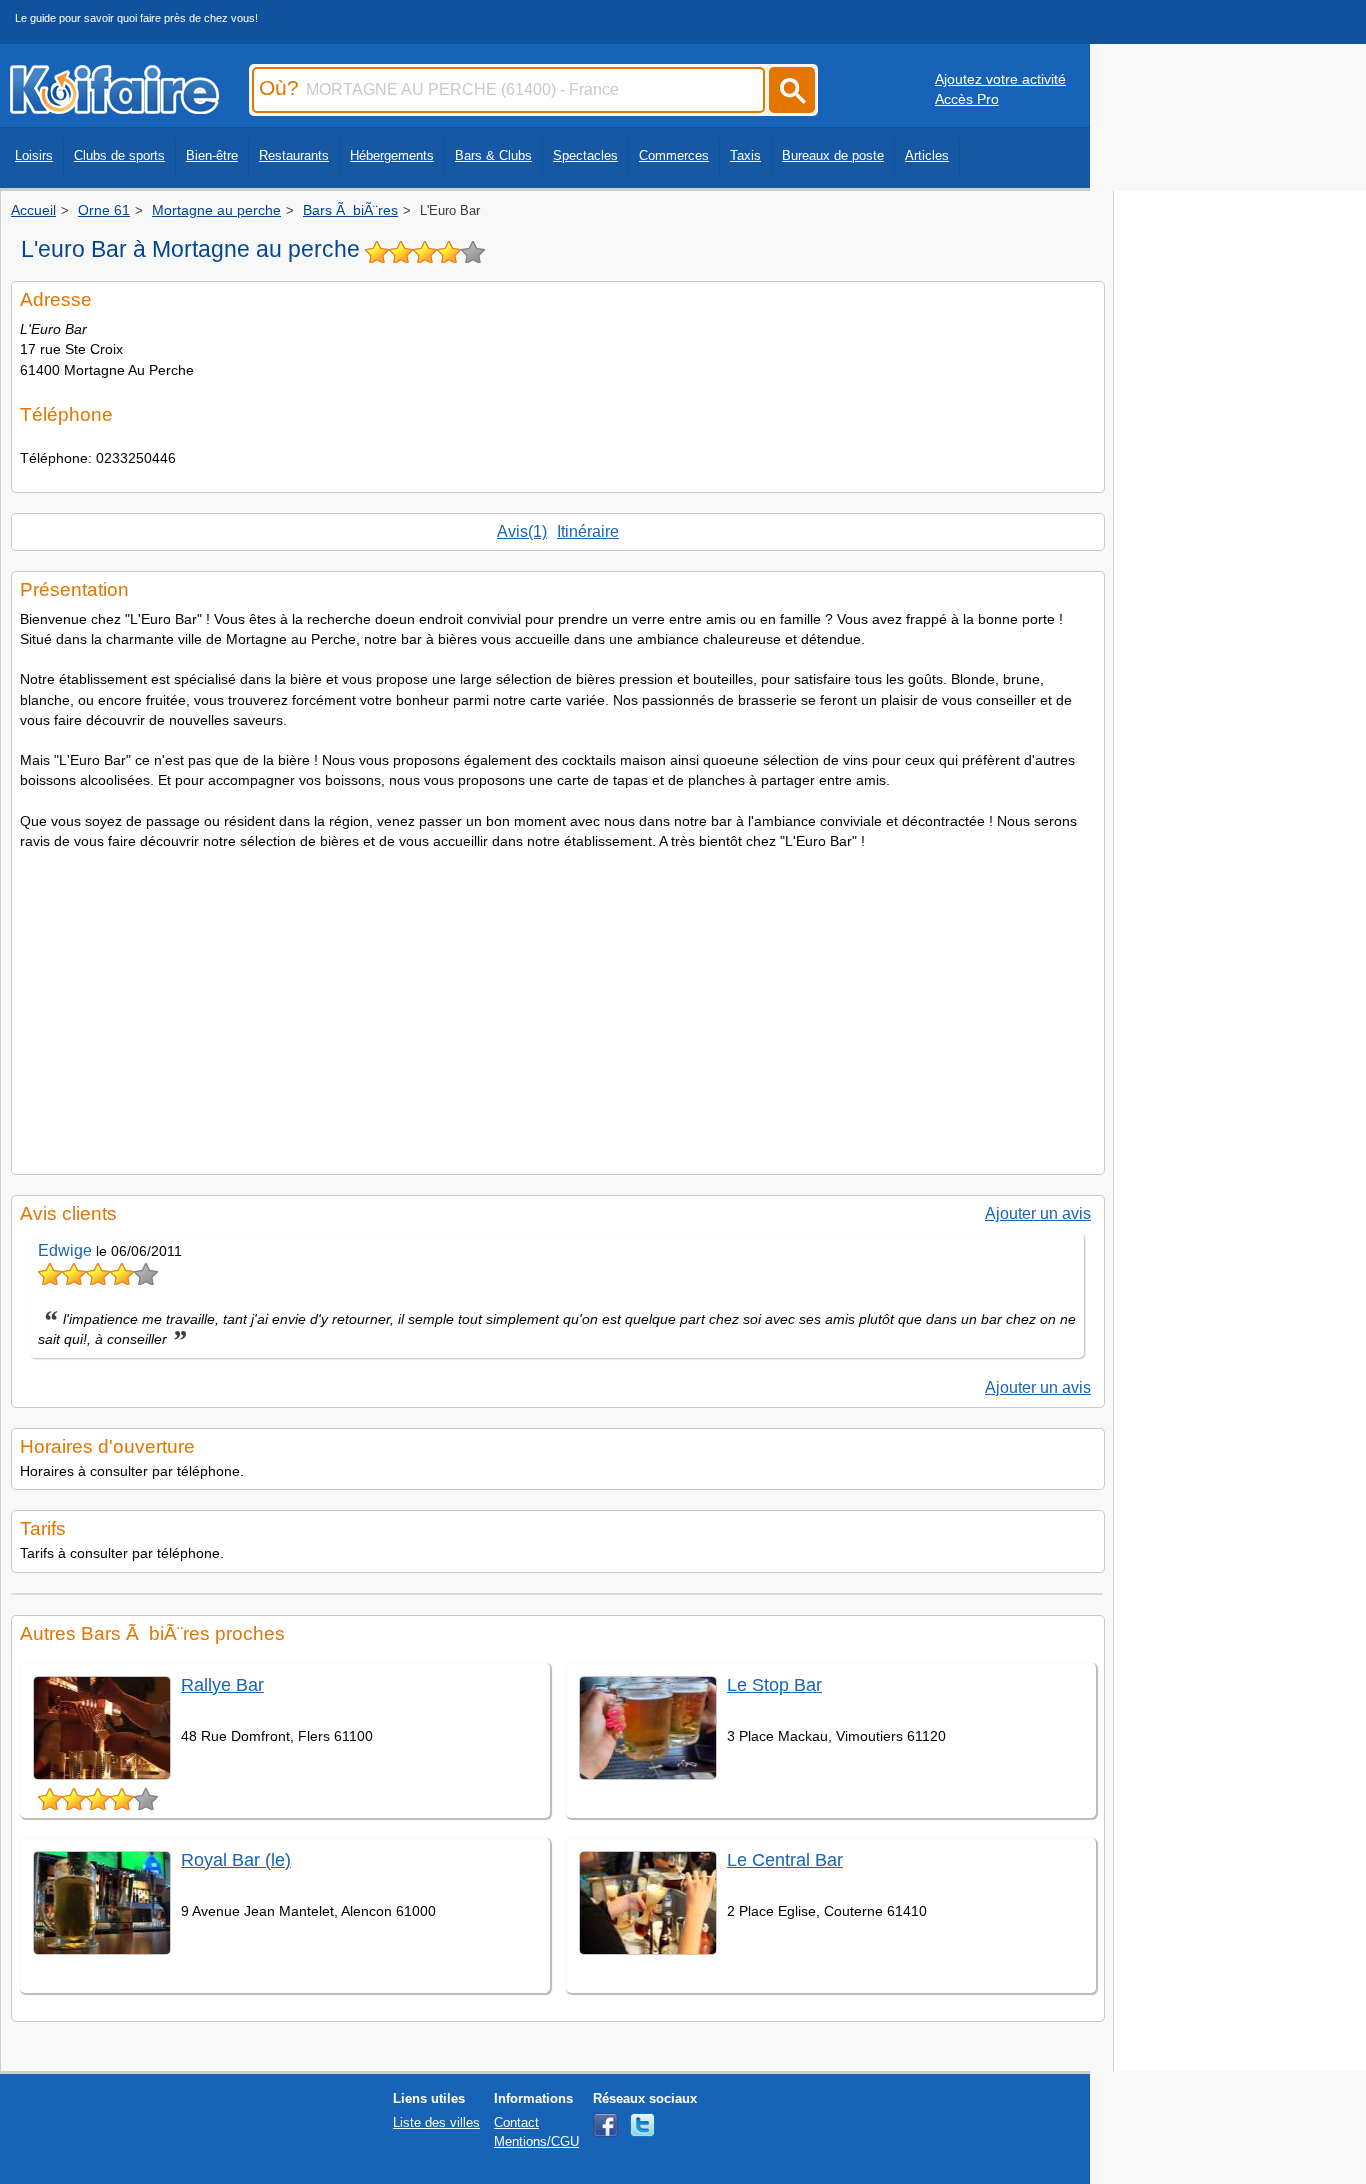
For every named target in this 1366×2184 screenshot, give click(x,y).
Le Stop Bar (774, 1685)
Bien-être (212, 155)
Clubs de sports (119, 155)
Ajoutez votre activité (1000, 79)
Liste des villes (436, 2122)
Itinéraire (588, 531)
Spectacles (585, 155)
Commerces (674, 155)
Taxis (745, 155)
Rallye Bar (222, 1685)
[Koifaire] (114, 108)
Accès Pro (967, 99)
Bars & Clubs (493, 155)
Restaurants (294, 155)
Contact (516, 2122)
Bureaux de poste (833, 155)
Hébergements (392, 155)
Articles (927, 155)
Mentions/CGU (536, 2141)
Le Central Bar (785, 1860)
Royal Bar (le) (236, 1860)
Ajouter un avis (1038, 1213)
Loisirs (34, 155)
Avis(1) (522, 531)
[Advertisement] (558, 1006)
